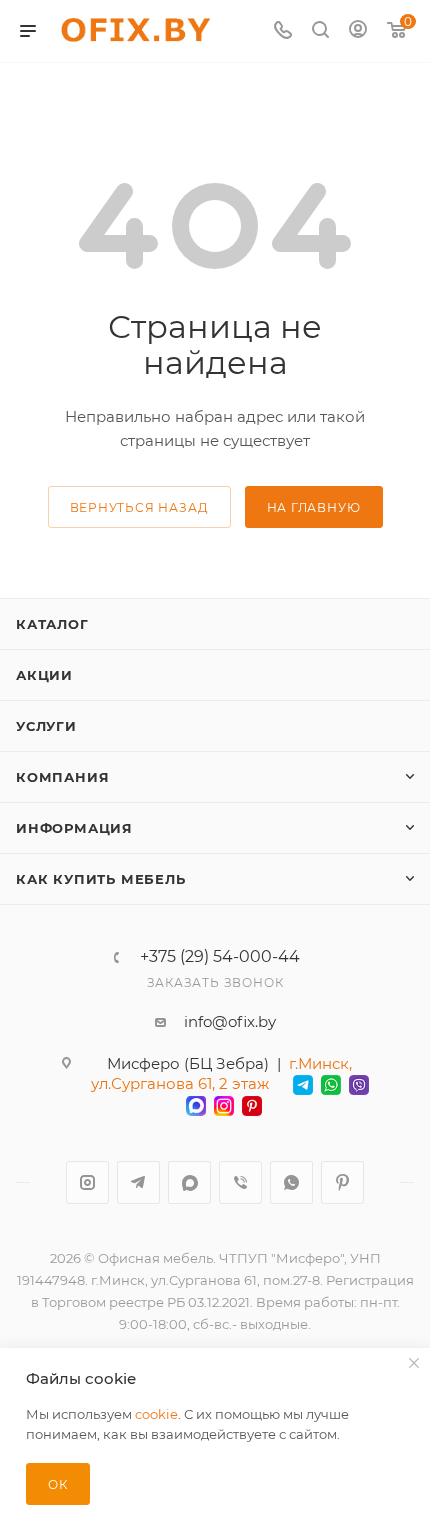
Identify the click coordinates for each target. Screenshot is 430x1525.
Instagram (87, 1182)
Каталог (52, 624)
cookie (156, 1414)
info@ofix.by (230, 1021)
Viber (240, 1182)
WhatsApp (291, 1182)
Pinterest (342, 1182)
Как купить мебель (101, 879)
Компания (62, 777)
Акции (44, 675)
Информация (74, 828)
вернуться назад (139, 507)
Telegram (138, 1182)
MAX (189, 1182)
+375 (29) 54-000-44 (220, 957)
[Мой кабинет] (358, 31)
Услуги (46, 726)
